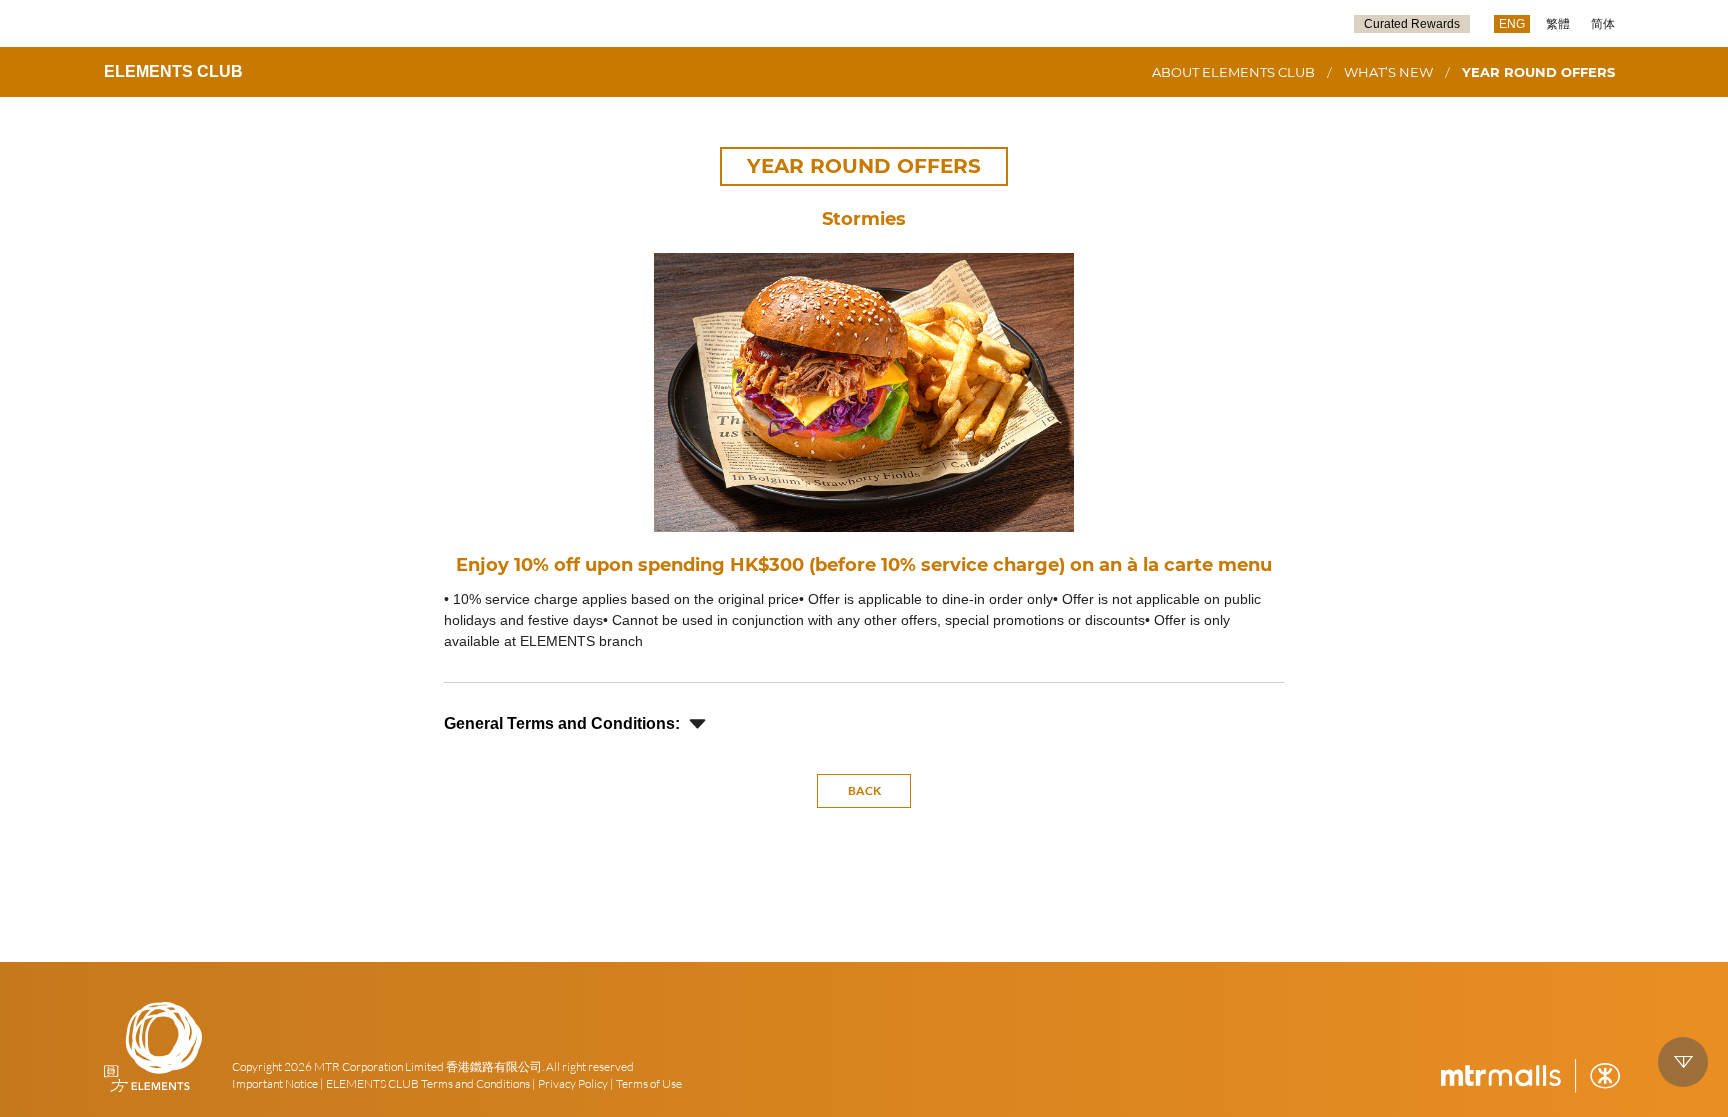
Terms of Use (649, 1083)
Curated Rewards (1412, 24)
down (1683, 1062)
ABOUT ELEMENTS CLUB (1233, 72)
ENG (1512, 24)
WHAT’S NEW (1388, 72)
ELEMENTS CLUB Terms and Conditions (428, 1083)
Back (864, 790)
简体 (1603, 24)
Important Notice (275, 1083)
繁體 (1558, 24)
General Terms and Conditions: (562, 723)
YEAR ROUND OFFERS (1538, 72)
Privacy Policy (573, 1083)
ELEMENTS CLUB (173, 71)
